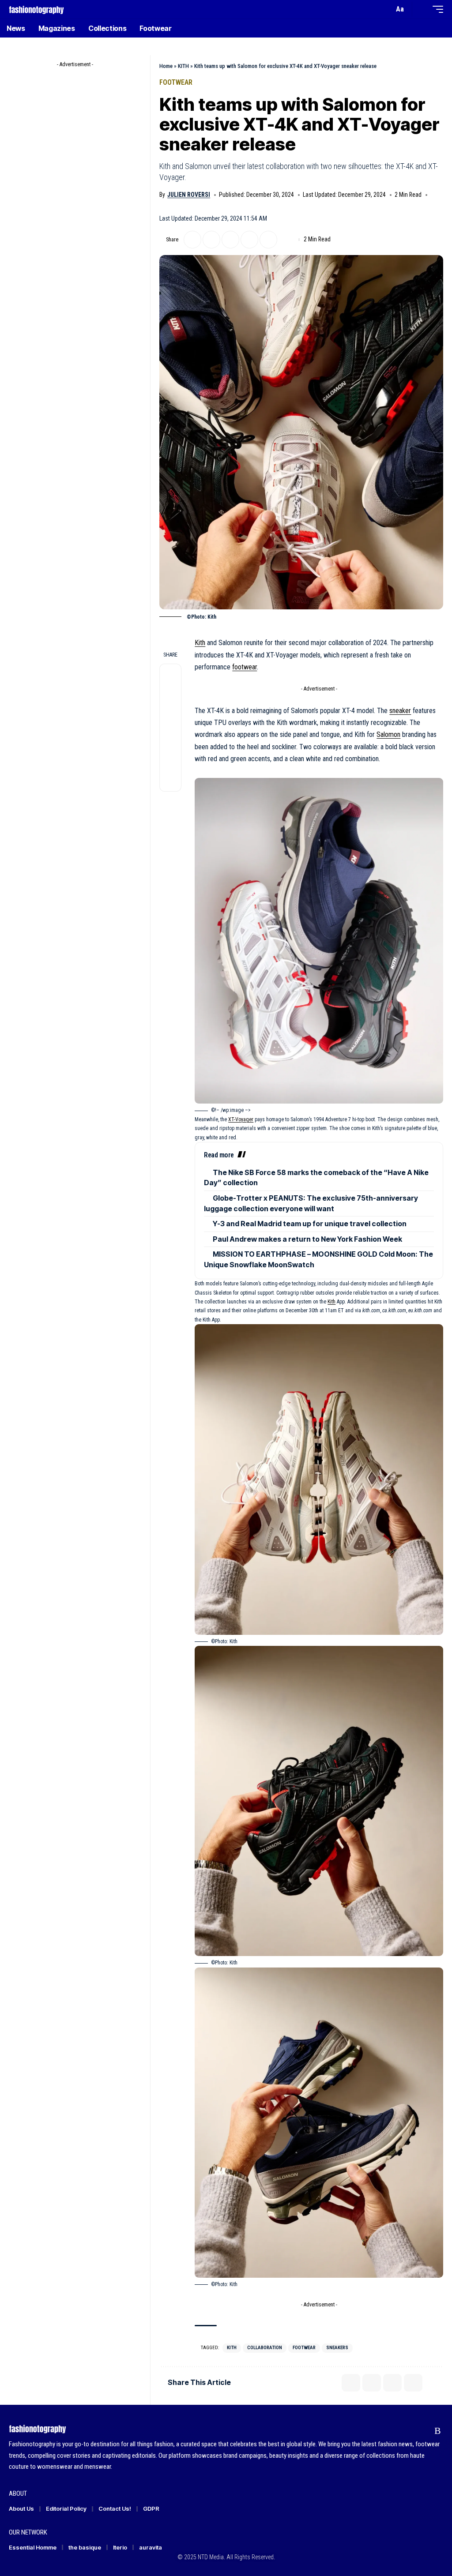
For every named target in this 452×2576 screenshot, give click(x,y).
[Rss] (438, 2431)
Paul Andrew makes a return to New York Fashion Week (307, 1239)
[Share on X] (192, 240)
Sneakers (337, 2348)
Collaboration (265, 2348)
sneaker (400, 711)
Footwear (176, 82)
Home (166, 66)
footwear (245, 667)
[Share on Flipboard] (211, 240)
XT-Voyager (241, 1119)
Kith (200, 643)
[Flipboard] (421, 2431)
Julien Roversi (189, 195)
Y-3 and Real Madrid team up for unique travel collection (310, 1224)
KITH (183, 66)
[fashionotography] (36, 9)
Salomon (388, 734)
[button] (385, 9)
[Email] (230, 240)
